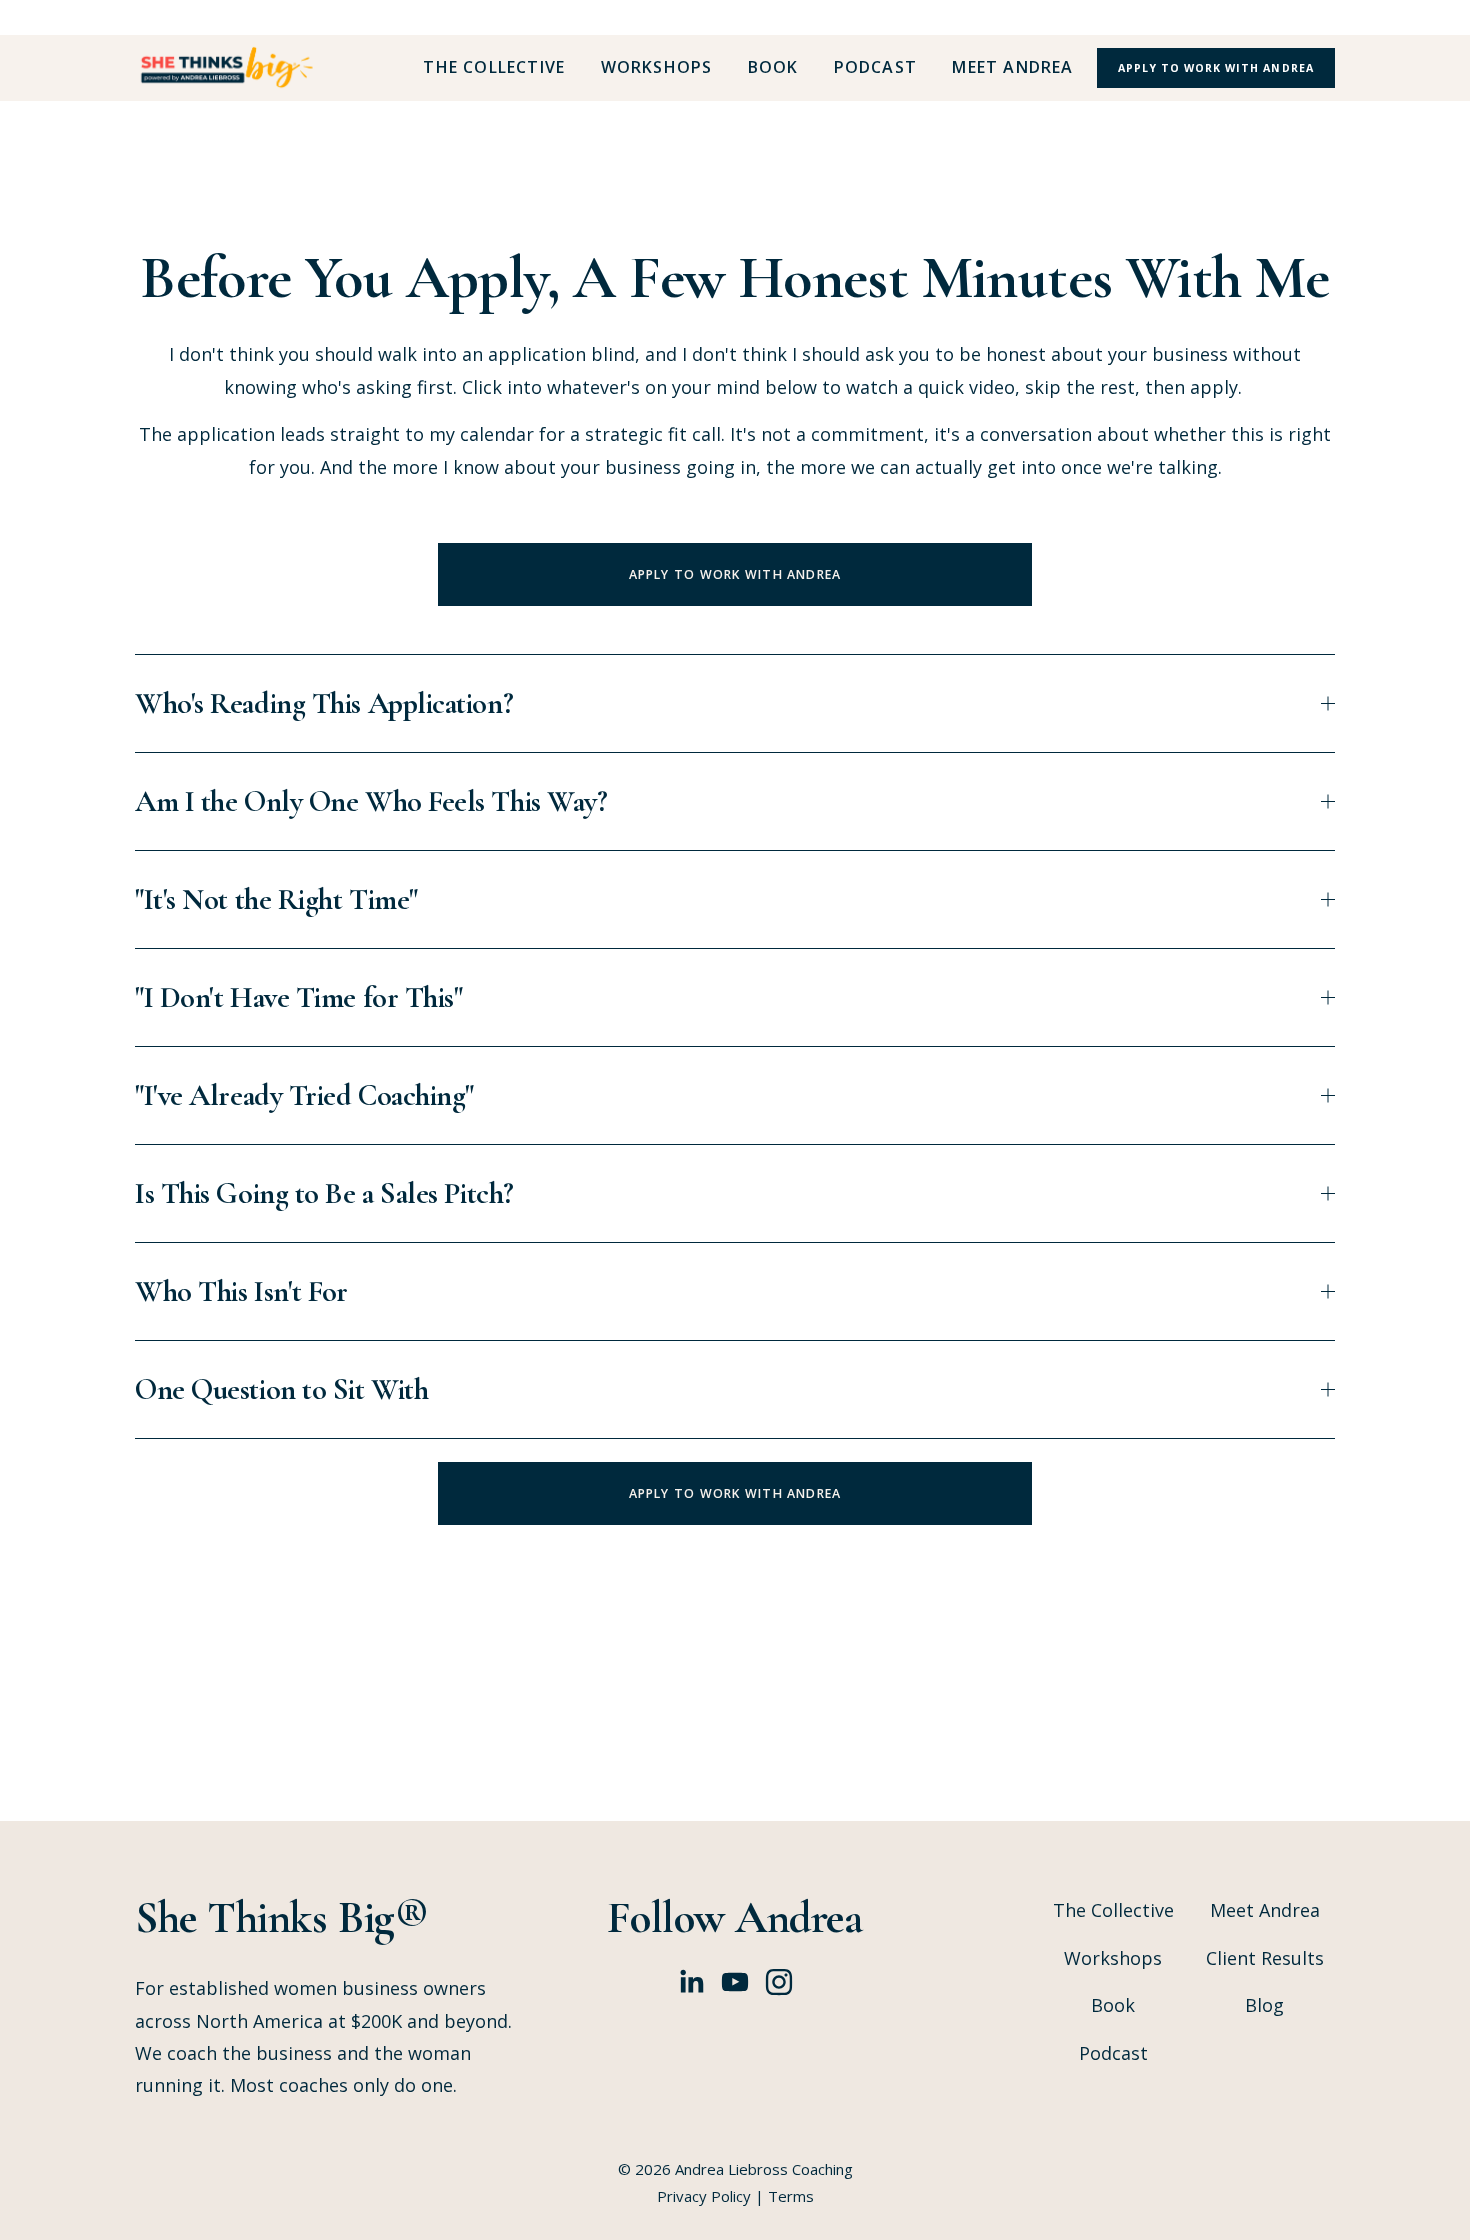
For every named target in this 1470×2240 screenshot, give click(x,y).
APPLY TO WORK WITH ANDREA (735, 574)
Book (773, 68)
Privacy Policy (704, 2196)
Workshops (657, 68)
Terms (791, 2196)
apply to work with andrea (1215, 68)
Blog (1264, 2005)
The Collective (494, 68)
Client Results (1265, 1958)
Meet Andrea (1012, 68)
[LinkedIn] (691, 1982)
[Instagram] (779, 1982)
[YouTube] (735, 1982)
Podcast (875, 68)
